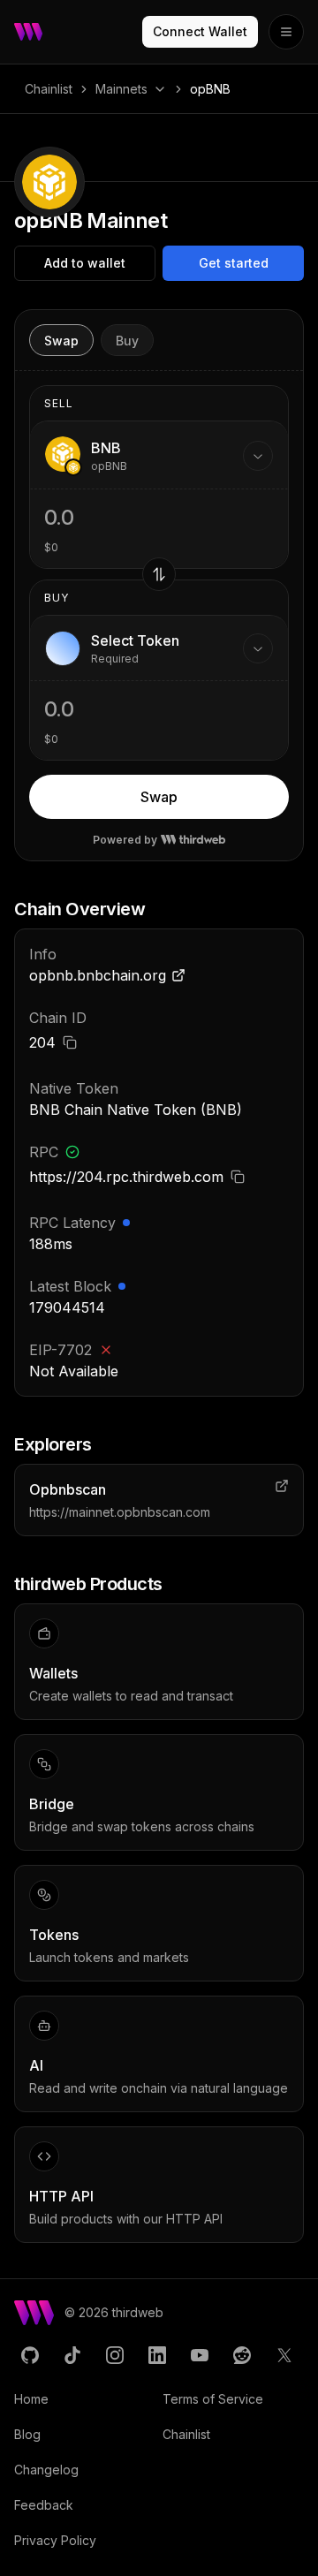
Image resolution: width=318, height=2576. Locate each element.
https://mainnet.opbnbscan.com (120, 1512)
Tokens (54, 1935)
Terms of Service (213, 2399)
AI (36, 2065)
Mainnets (121, 89)
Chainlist (49, 89)
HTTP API (61, 2196)
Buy (127, 341)
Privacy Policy (55, 2540)
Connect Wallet (200, 31)
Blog (27, 2434)
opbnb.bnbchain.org (98, 975)
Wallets (53, 1673)
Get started (234, 263)
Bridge (52, 1804)
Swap (61, 341)
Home (31, 2399)
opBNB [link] (210, 89)
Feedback (44, 2505)
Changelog (46, 2470)
